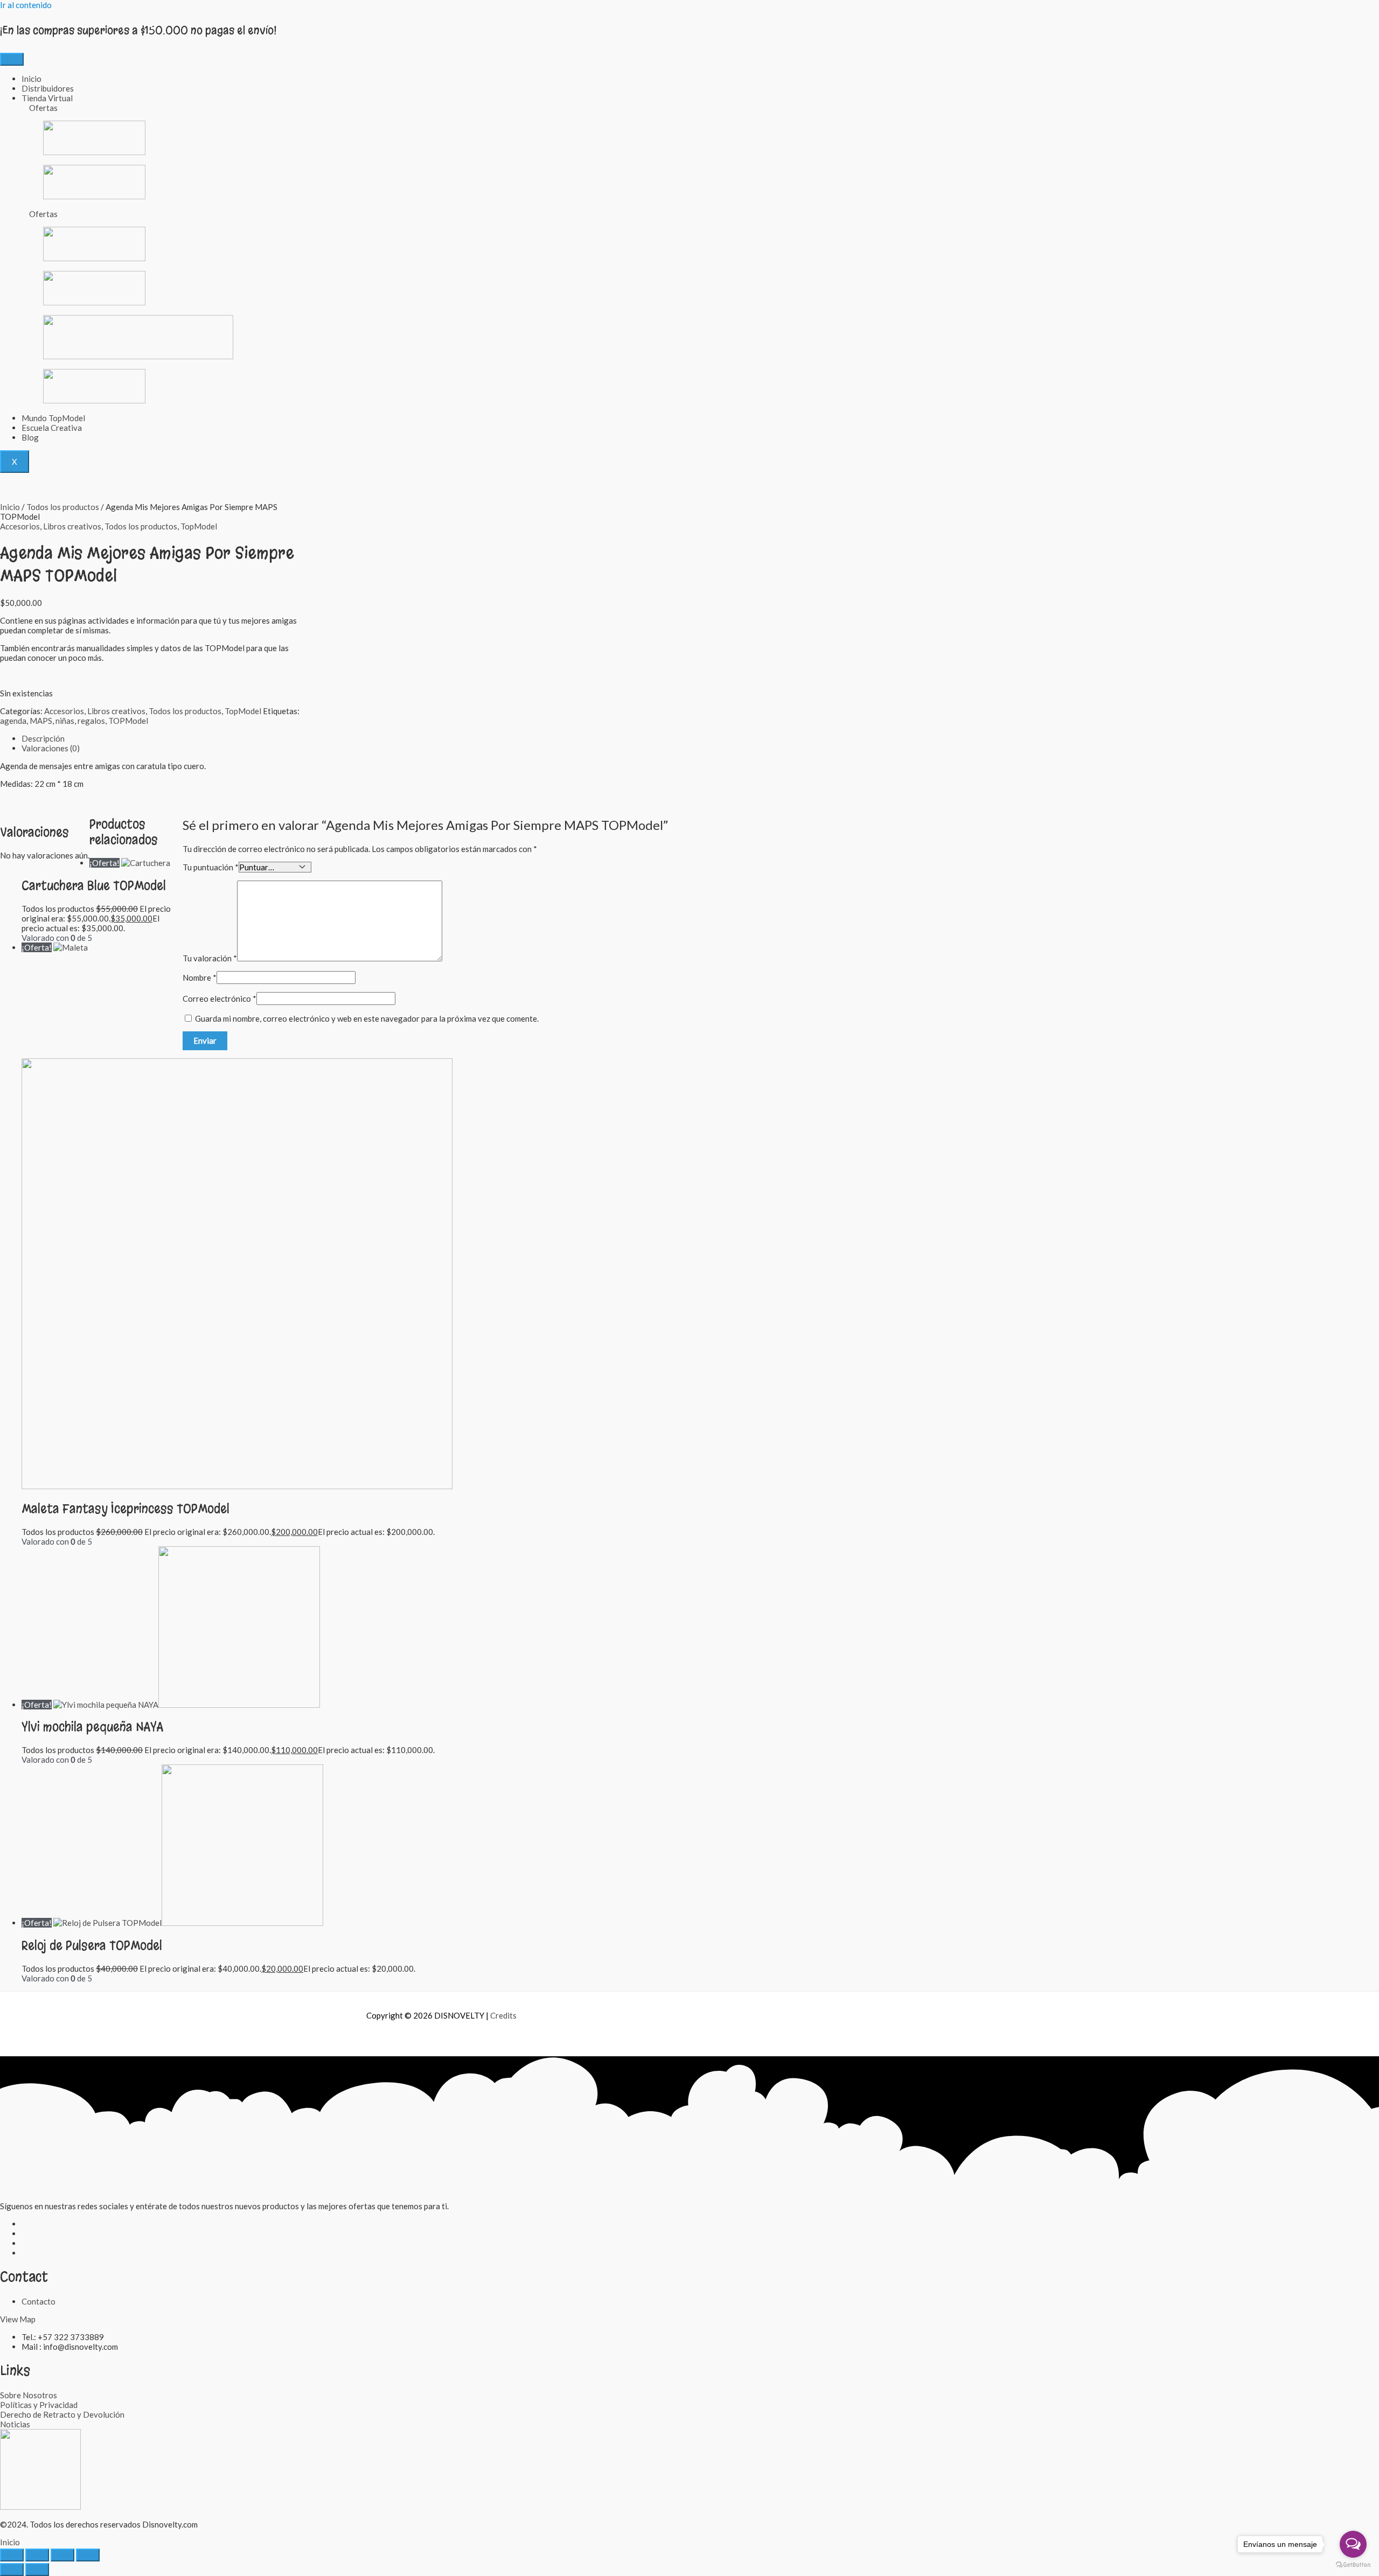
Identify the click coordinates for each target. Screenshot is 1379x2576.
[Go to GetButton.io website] (1353, 2565)
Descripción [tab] (43, 738)
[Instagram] (25, 2233)
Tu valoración (210, 958)
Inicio (32, 79)
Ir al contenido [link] (26, 5)
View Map (18, 2319)
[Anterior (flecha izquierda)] (12, 2570)
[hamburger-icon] (12, 59)
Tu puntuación (211, 867)
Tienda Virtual (47, 98)
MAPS (41, 721)
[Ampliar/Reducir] (12, 2555)
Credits (503, 2015)
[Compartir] (62, 2555)
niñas (65, 721)
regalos (91, 721)
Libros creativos (72, 526)
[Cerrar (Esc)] (88, 2555)
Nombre (200, 978)
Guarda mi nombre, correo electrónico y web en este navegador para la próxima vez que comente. (367, 1018)
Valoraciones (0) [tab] (51, 748)
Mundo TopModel (53, 418)
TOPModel (128, 721)
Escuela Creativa (52, 428)
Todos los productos (63, 507)
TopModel (199, 526)
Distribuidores (48, 88)
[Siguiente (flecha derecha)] (37, 2570)
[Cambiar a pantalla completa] (37, 2555)
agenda (13, 721)
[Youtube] (25, 2253)
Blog (30, 437)
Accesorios (20, 526)
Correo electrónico (220, 999)
